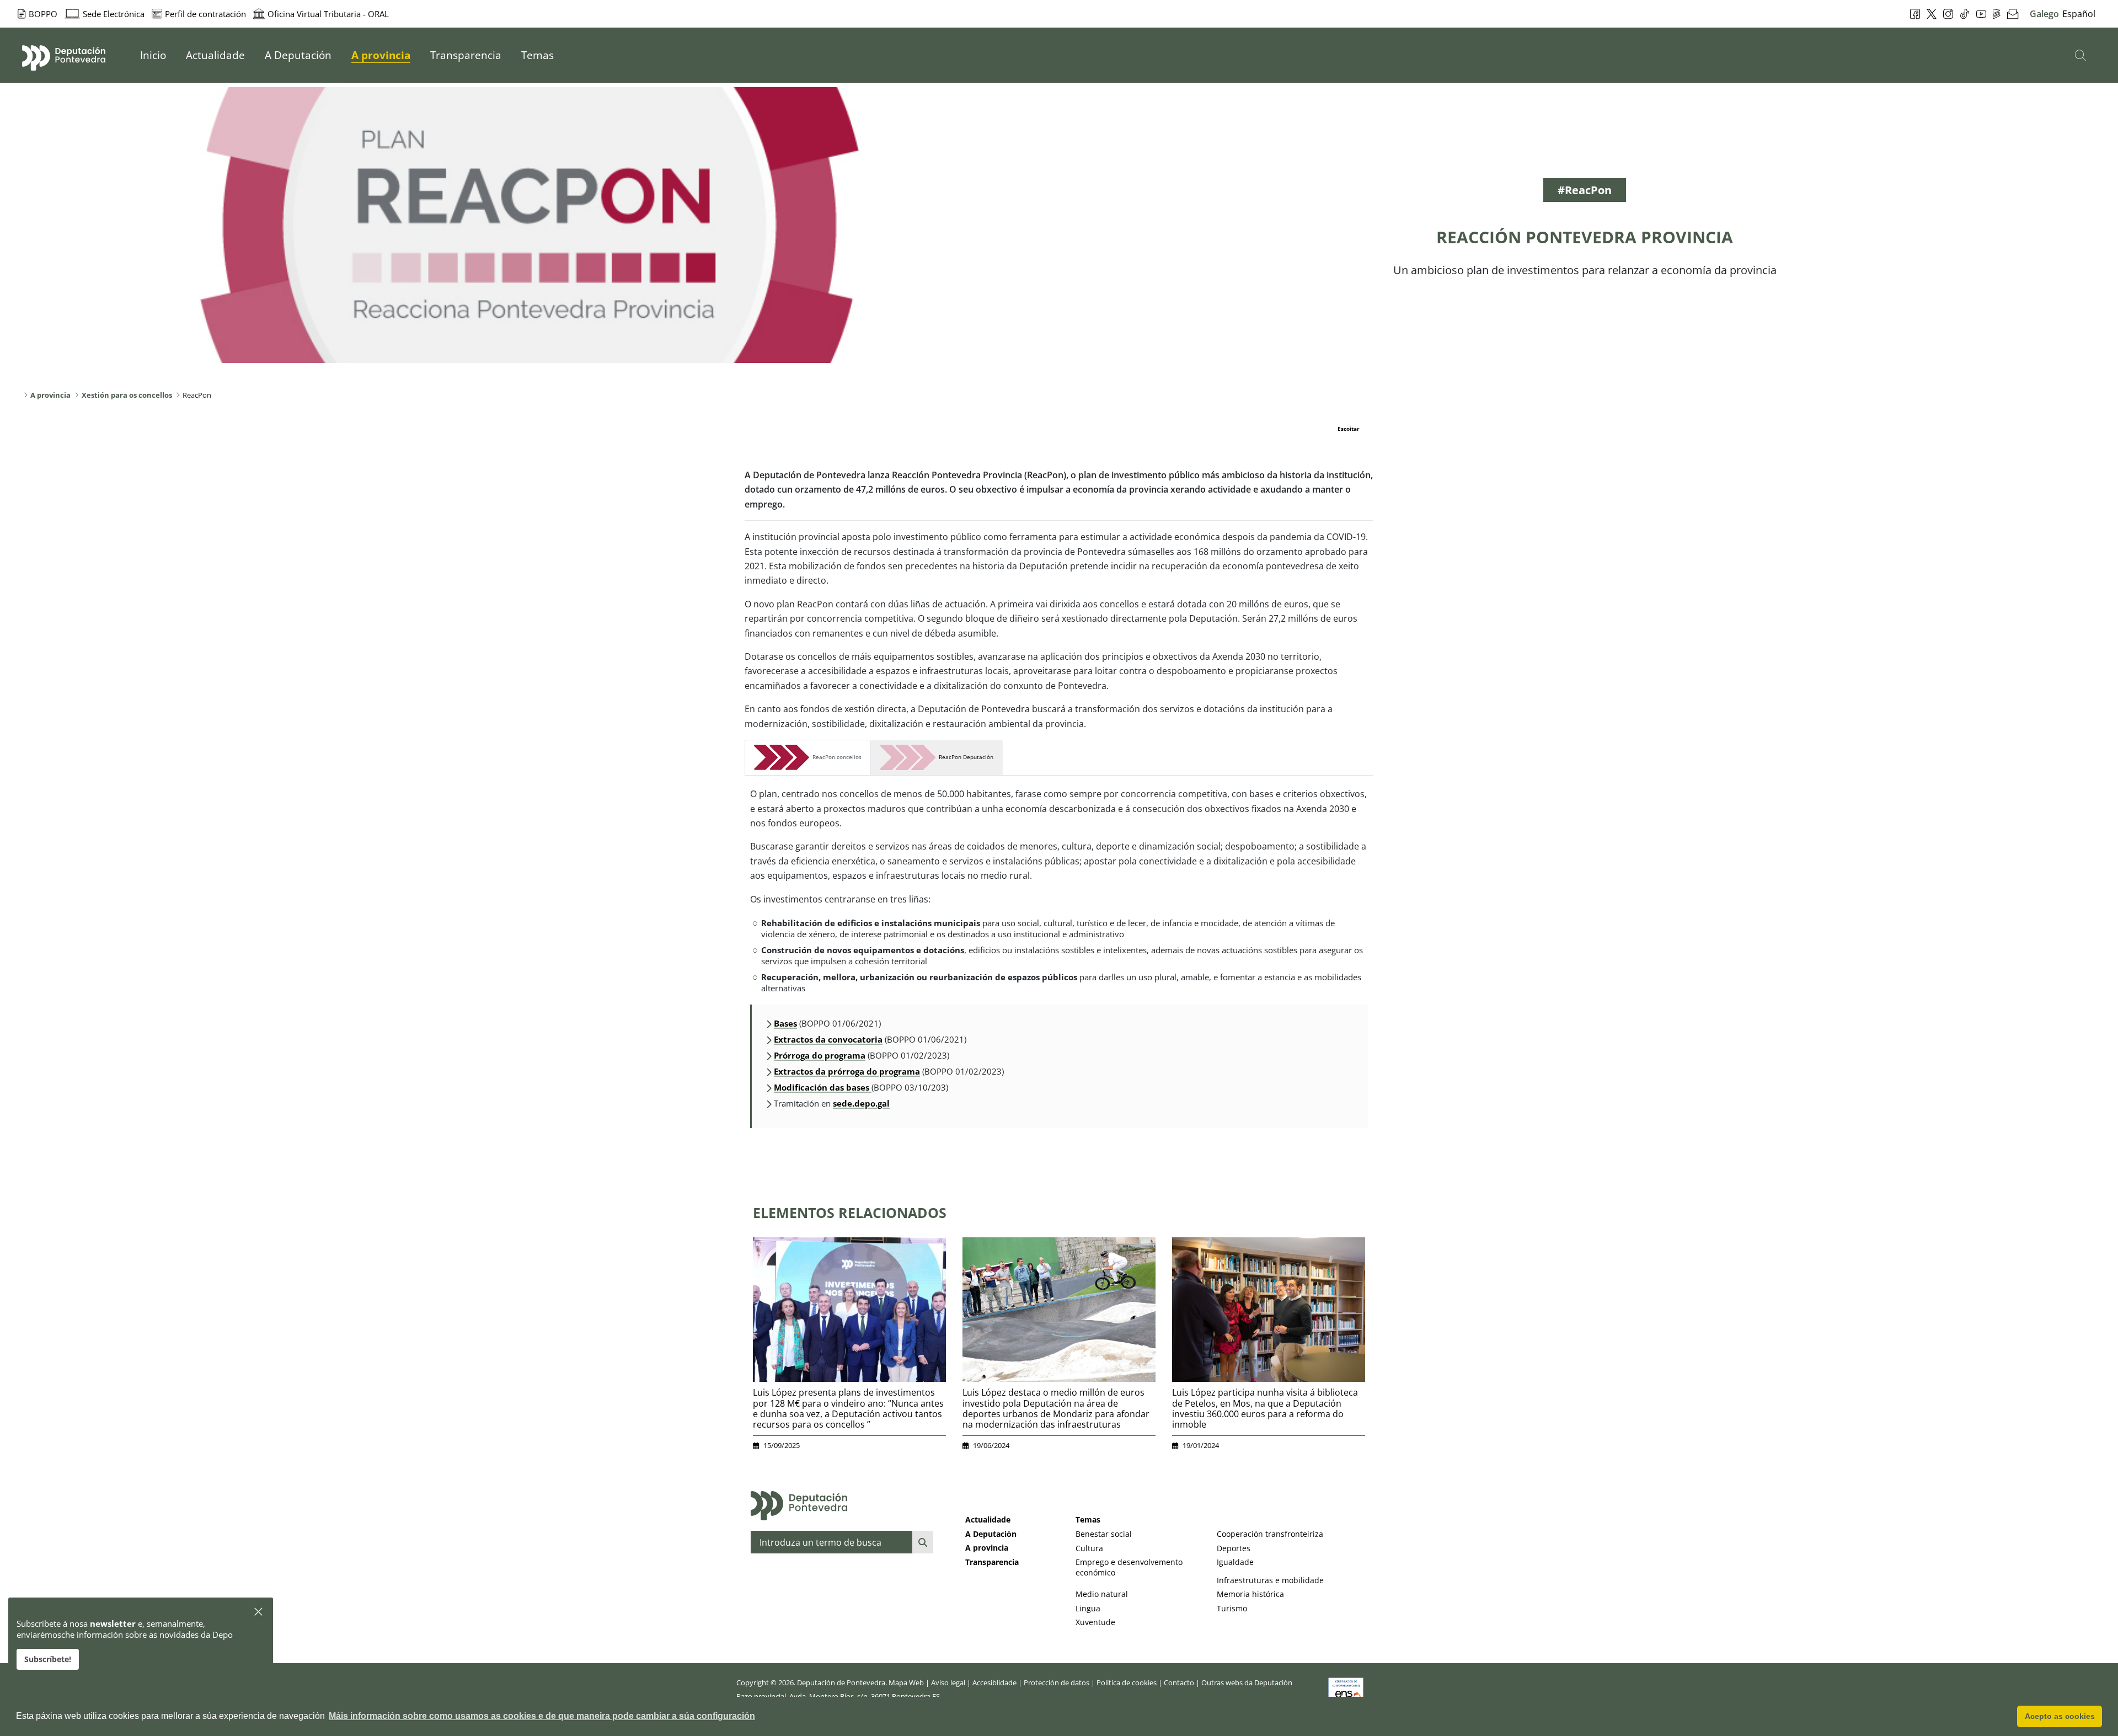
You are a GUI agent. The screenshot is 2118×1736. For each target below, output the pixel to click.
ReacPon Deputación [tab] (964, 757)
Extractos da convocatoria (828, 1039)
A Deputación (991, 1534)
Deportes (1234, 1548)
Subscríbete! (48, 1659)
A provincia (987, 1548)
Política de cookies (1127, 1682)
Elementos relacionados (850, 1212)
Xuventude (1095, 1622)
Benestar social (1104, 1534)
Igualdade (1235, 1562)
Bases (785, 1023)
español (2079, 14)
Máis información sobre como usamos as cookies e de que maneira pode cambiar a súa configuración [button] (542, 1716)
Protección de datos (1057, 1682)
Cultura (1089, 1548)
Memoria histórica (1250, 1594)
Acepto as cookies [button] (2060, 1716)
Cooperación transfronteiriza (1270, 1534)
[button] (259, 1612)
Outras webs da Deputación (1247, 1682)
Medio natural (1102, 1594)
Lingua (1088, 1608)
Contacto (1179, 1682)
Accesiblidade (994, 1682)
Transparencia (992, 1562)
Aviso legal (948, 1682)
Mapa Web (906, 1682)
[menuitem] (153, 55)
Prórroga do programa (820, 1055)
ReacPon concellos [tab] (835, 757)
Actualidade (988, 1519)
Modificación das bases (823, 1087)
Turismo (1232, 1608)
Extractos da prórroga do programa (847, 1071)
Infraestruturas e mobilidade (1270, 1580)
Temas (1088, 1519)
